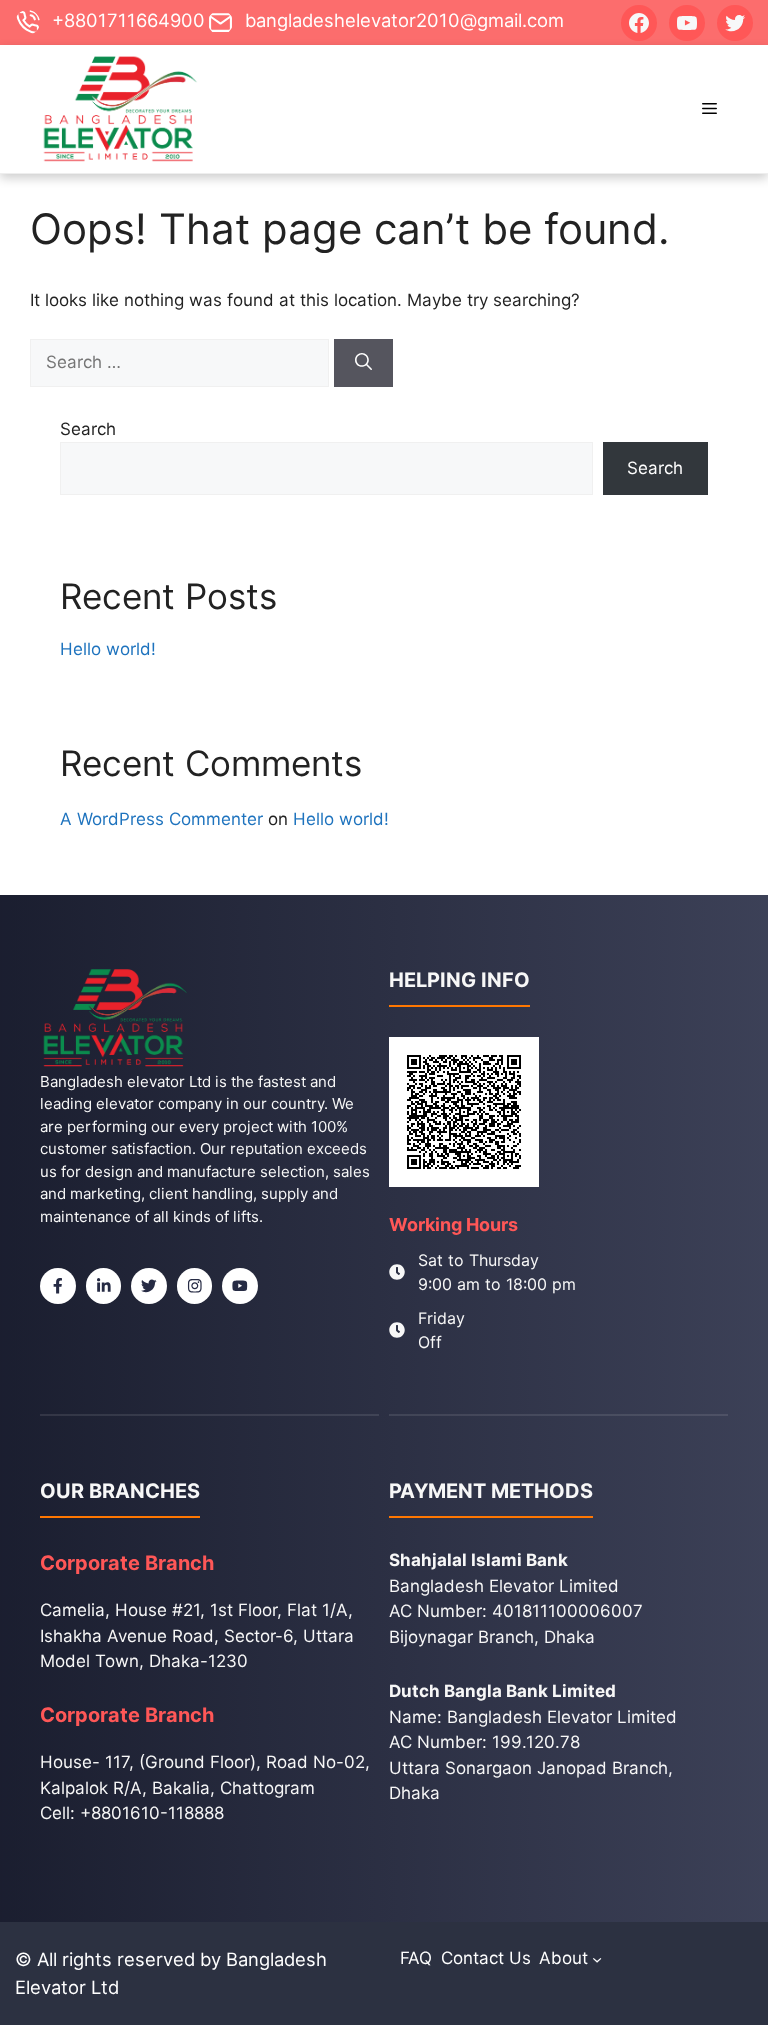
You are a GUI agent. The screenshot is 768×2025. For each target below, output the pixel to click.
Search (88, 429)
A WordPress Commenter (161, 819)
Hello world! (108, 649)
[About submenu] (597, 1959)
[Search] (363, 363)
